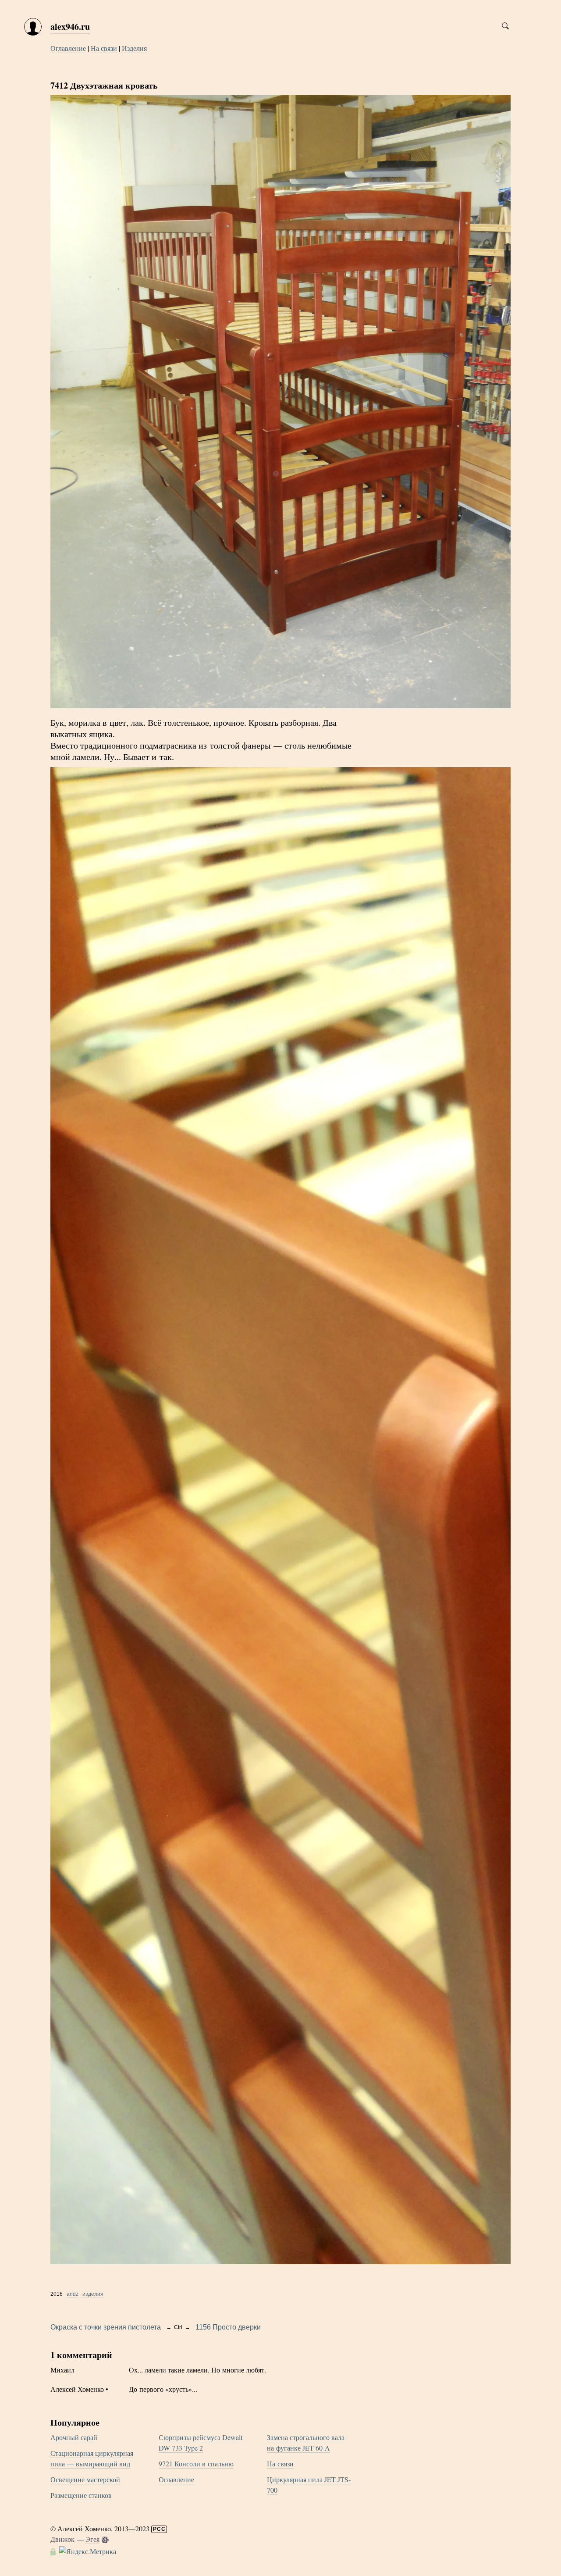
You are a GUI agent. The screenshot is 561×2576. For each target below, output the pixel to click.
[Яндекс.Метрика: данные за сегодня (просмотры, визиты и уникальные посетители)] (88, 2551)
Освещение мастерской (85, 2479)
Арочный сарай (74, 2437)
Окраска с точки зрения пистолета (106, 2327)
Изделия (134, 48)
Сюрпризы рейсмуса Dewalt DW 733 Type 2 (201, 2442)
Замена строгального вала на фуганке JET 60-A (306, 2442)
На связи (104, 48)
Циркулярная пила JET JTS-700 (309, 2485)
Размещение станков (81, 2495)
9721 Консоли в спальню (196, 2464)
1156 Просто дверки (228, 2327)
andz (73, 2294)
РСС (159, 2529)
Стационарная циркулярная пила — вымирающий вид (92, 2458)
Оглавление (68, 48)
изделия (93, 2294)
